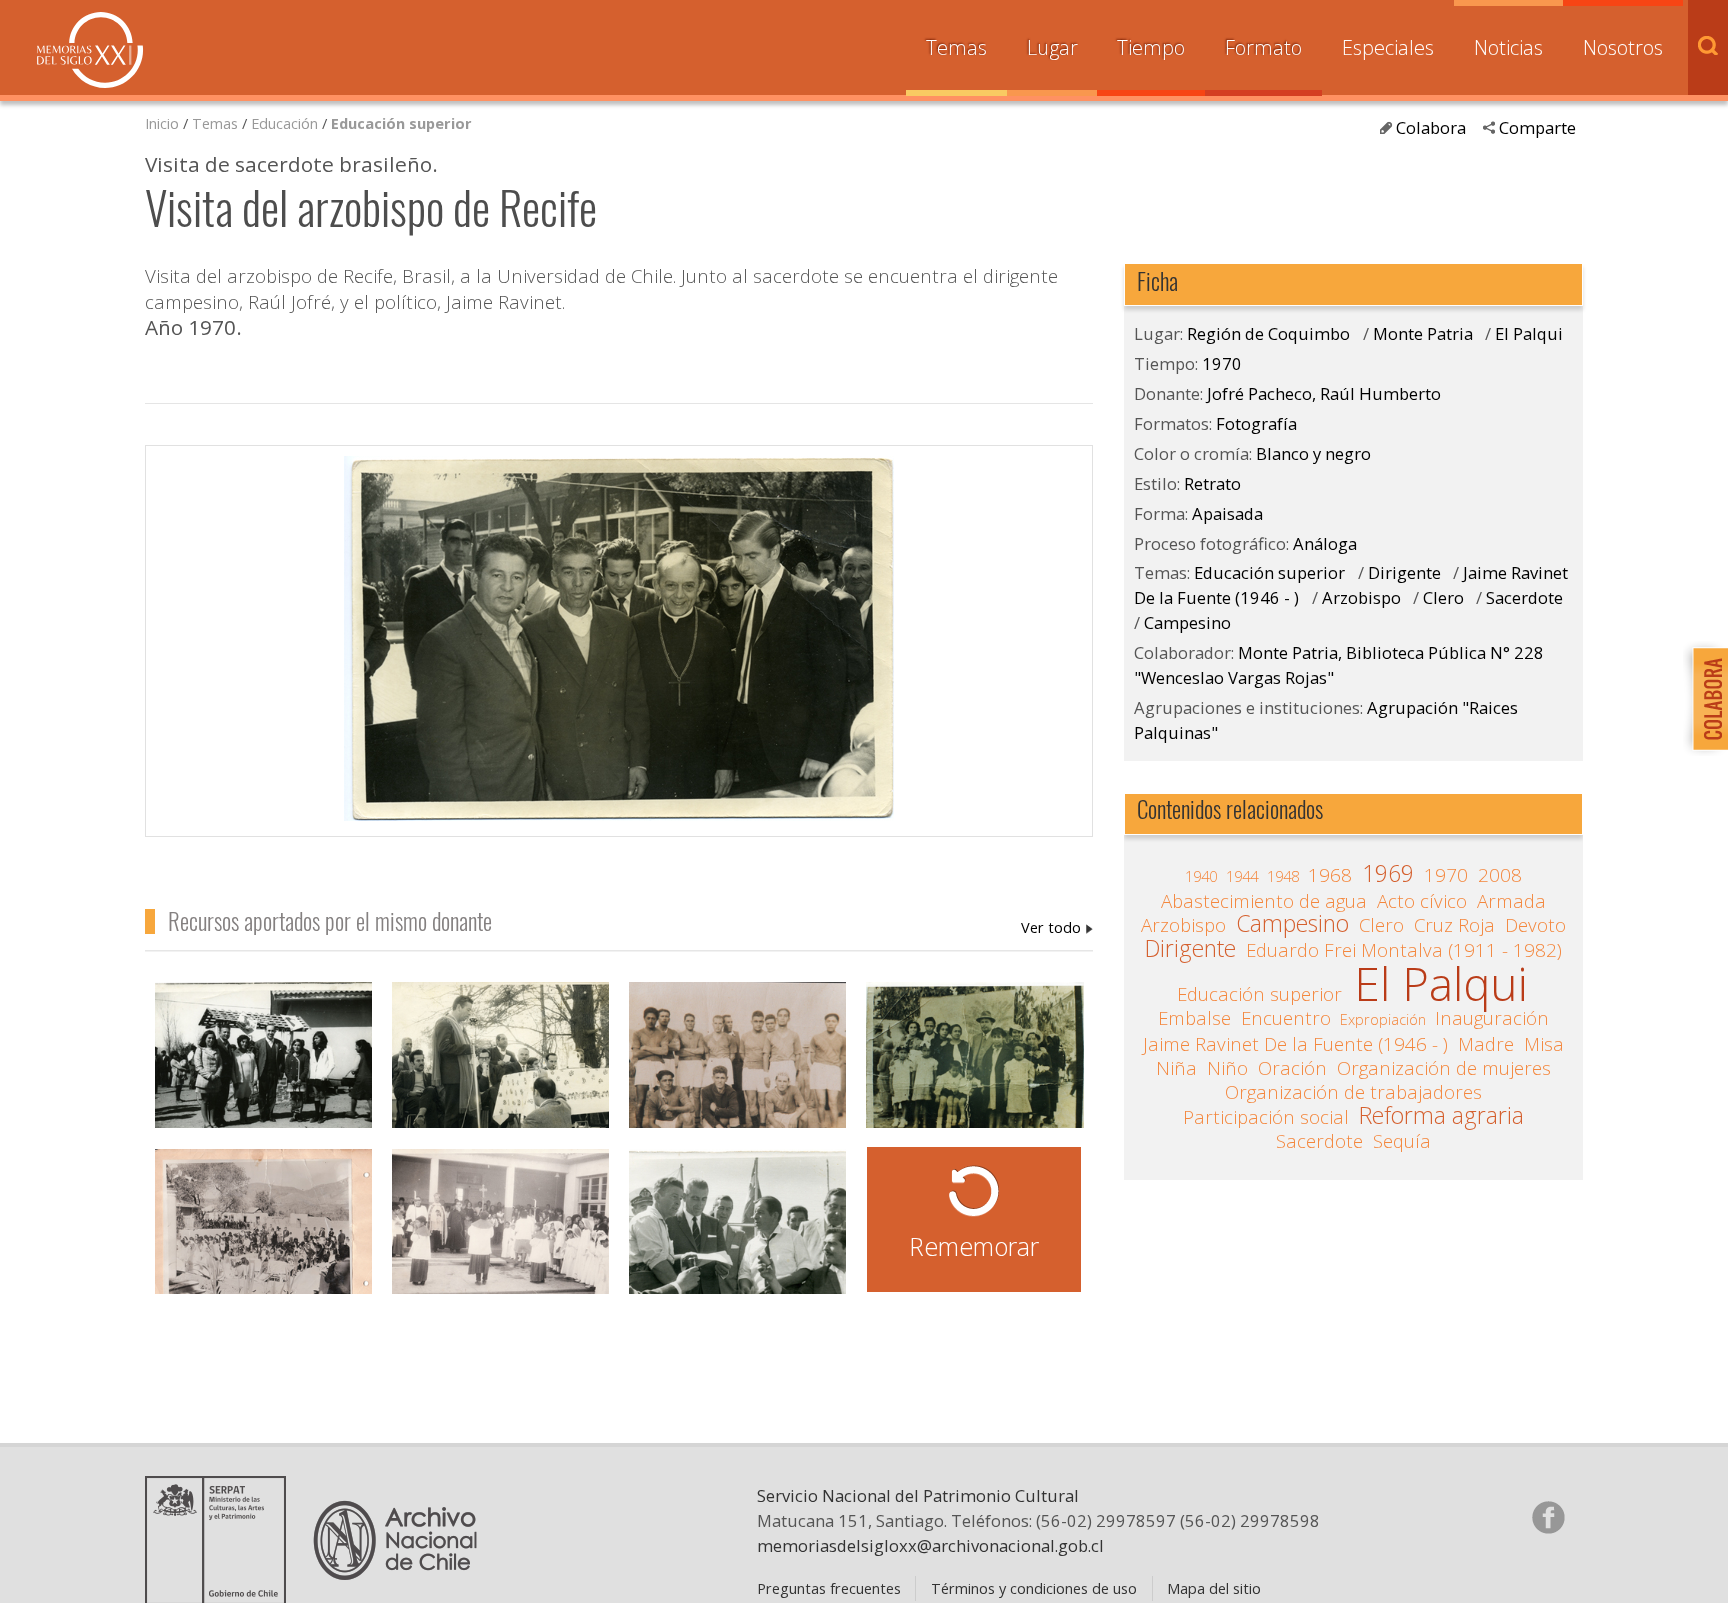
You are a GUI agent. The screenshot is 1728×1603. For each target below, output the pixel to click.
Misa (1544, 1044)
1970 (1222, 363)
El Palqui (1529, 333)
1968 (1330, 875)
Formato (1263, 47)
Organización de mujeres (1444, 1068)
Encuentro (1286, 1018)
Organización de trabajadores (1353, 1092)
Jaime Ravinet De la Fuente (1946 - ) (1295, 1044)
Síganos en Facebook (1548, 1517)
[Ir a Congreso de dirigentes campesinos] (500, 1066)
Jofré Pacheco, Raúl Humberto (1057, 927)
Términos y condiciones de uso (1034, 1588)
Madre (1486, 1044)
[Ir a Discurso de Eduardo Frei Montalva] (737, 1233)
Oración (1292, 1068)
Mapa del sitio (1214, 1588)
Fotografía (1256, 423)
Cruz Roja (1454, 925)
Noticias (1508, 47)
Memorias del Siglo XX (90, 50)
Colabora (1431, 127)
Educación (286, 123)
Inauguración (1492, 1018)
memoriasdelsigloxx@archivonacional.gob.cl (930, 1545)
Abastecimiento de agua (1264, 901)
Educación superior (401, 123)
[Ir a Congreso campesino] (263, 1066)
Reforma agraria (1441, 1116)
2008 (1500, 875)
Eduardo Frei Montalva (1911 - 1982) (1404, 950)
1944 (1242, 876)
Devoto (1535, 925)
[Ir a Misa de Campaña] (263, 1233)
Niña (1176, 1068)
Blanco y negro (1313, 453)
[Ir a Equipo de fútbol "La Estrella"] (737, 1066)
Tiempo (1151, 47)
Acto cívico (1422, 901)
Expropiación (1383, 1019)
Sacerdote (1524, 597)
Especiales (1388, 47)
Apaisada (1227, 513)
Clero (1443, 597)
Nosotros (1623, 47)
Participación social (1266, 1117)
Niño (1227, 1068)
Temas (956, 47)
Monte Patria (1423, 333)
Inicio (162, 123)
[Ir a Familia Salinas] (974, 1066)
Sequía (1402, 1141)
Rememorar (974, 1246)
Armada (1511, 901)
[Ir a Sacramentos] (500, 1233)
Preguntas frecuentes (829, 1588)
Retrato (1212, 483)
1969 (1388, 874)
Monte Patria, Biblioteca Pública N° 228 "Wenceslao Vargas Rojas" (1339, 665)
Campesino (1187, 622)
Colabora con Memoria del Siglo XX (1705, 698)
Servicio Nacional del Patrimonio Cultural (918, 1495)
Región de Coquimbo (1268, 333)
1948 (1283, 876)
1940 (1201, 876)
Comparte (1537, 127)
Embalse (1194, 1018)
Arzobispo (1361, 597)
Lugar (1052, 47)
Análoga (1325, 543)
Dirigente (1406, 572)
